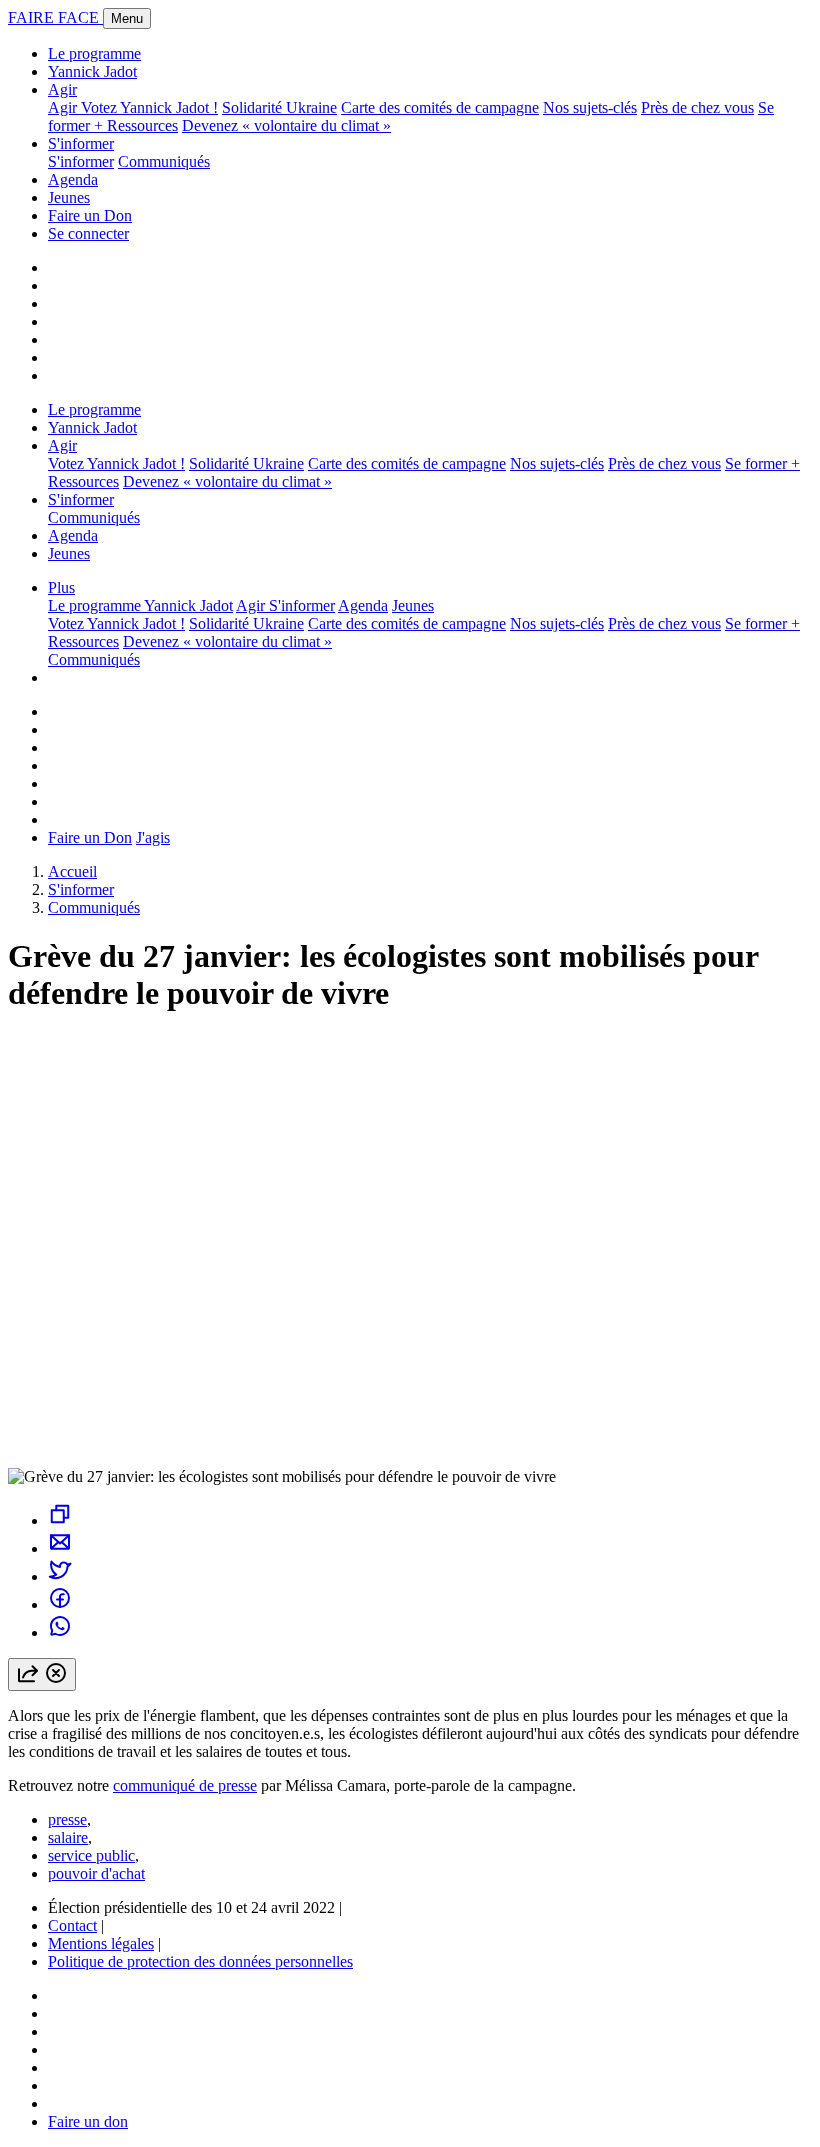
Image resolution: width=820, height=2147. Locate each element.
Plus (61, 587)
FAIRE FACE (55, 17)
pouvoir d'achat (96, 1873)
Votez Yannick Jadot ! (149, 107)
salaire (68, 1837)
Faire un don (88, 2121)
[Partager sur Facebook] (60, 1604)
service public (91, 1855)
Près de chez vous (697, 107)
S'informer (81, 143)
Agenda (73, 179)
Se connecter (88, 233)
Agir (62, 89)
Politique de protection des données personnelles (200, 1961)
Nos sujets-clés (590, 107)
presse (67, 1819)
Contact (72, 1925)
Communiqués (164, 161)
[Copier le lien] (60, 1520)
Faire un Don (90, 215)
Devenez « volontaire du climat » (286, 125)
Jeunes (69, 197)
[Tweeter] (60, 1576)
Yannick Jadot (92, 71)
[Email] (60, 1548)
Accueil (72, 871)
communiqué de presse (185, 1785)
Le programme (94, 53)
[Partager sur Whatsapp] (60, 1632)
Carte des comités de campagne (440, 107)
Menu (127, 18)
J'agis (153, 837)
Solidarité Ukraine (279, 107)
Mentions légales (101, 1943)
